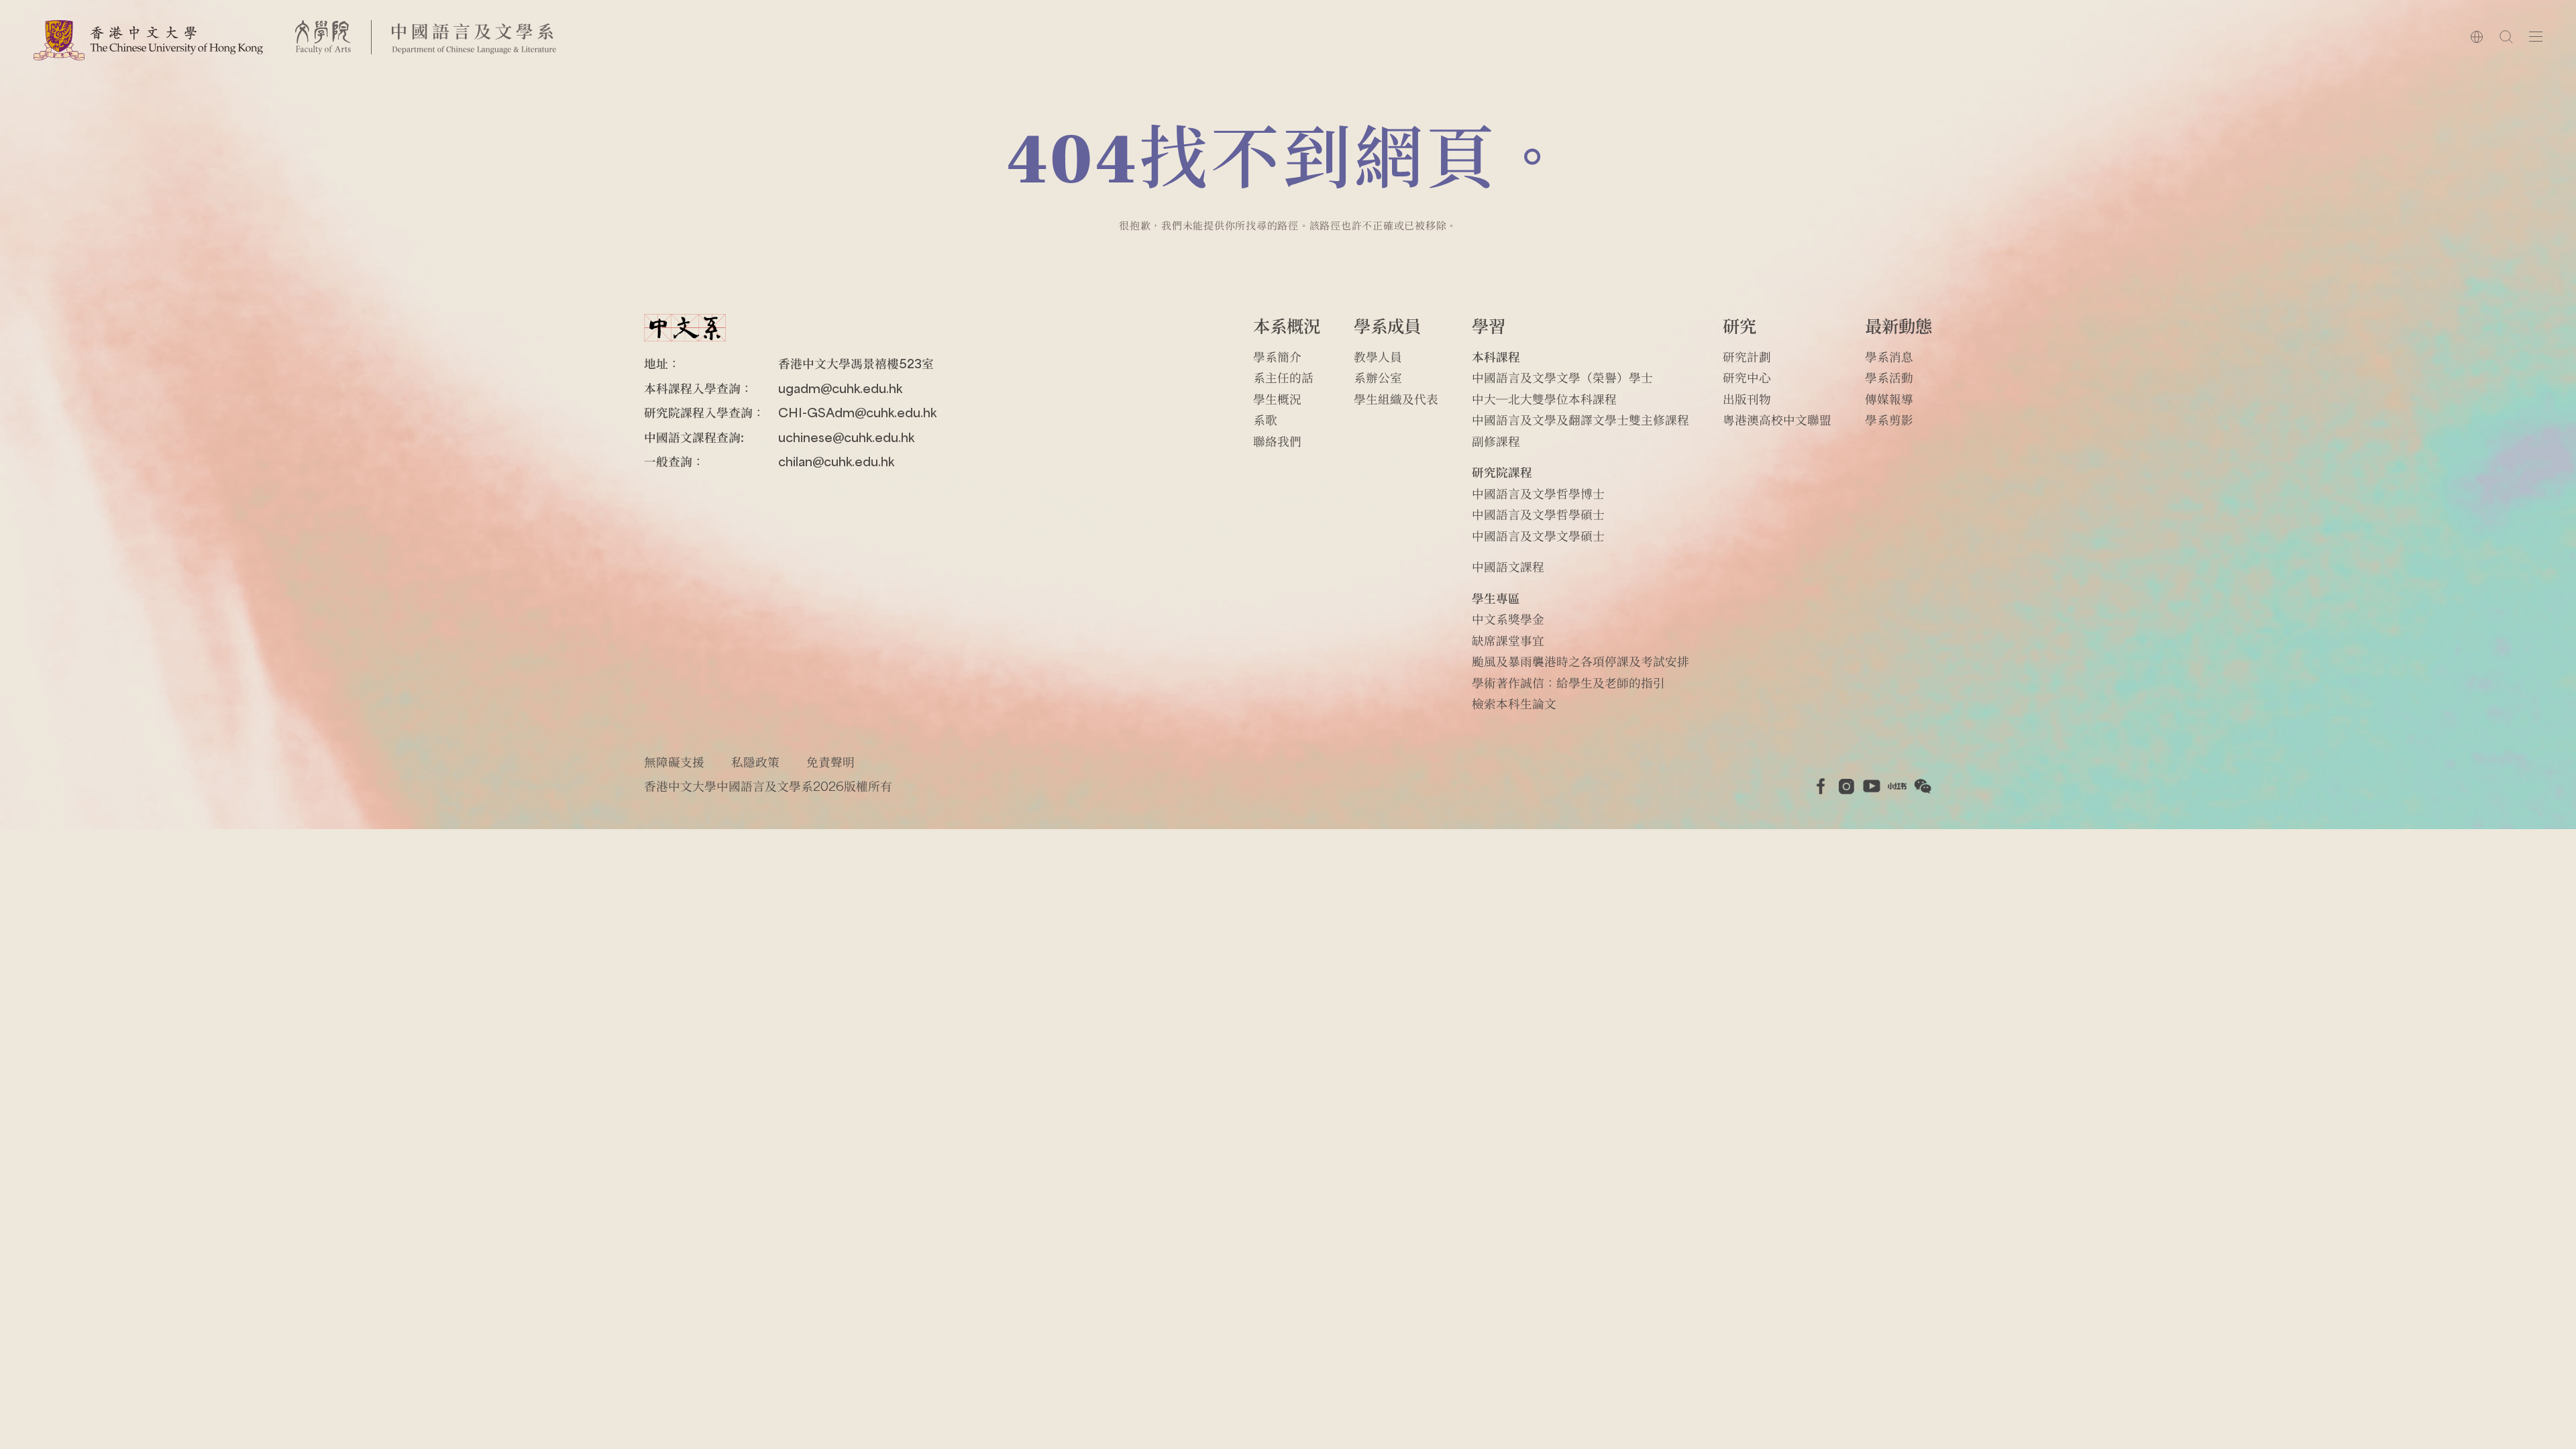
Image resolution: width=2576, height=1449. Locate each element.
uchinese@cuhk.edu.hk (846, 437)
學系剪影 (1889, 420)
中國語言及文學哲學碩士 (1538, 514)
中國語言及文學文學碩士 (1538, 536)
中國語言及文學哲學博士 (1538, 493)
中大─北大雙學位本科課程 (1544, 399)
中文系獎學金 (1508, 619)
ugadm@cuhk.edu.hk (840, 388)
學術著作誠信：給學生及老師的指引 (1568, 683)
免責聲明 (830, 762)
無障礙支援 (674, 762)
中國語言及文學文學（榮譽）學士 (1562, 377)
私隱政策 (755, 762)
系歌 (1265, 420)
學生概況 (1277, 399)
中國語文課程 (1508, 567)
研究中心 (1747, 377)
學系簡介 (1277, 357)
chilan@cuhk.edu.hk (836, 461)
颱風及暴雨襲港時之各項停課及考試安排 (1580, 661)
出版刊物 (1747, 399)
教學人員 (1378, 357)
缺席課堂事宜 (1508, 640)
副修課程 (1496, 441)
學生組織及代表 (1396, 399)
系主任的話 (1283, 377)
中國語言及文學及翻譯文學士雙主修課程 (1580, 420)
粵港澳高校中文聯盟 (1777, 420)
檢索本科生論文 (1514, 703)
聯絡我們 (1277, 441)
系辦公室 (1378, 377)
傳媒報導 (1889, 399)
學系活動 (1889, 377)
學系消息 (1889, 357)
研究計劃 (1747, 357)
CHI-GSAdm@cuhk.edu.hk (857, 412)
